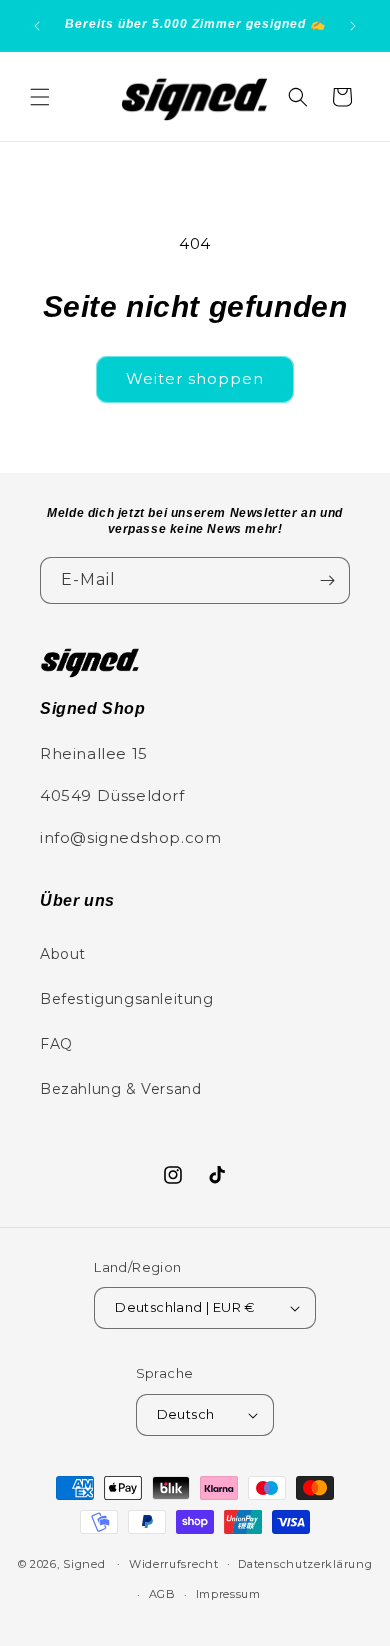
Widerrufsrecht (174, 1564)
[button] (40, 97)
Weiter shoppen (195, 378)
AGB (162, 1594)
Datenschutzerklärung (305, 1564)
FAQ (56, 1044)
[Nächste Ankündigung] (353, 26)
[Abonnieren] (327, 580)
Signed (84, 1563)
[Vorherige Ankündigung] (37, 26)
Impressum (228, 1594)
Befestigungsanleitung (127, 999)
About (63, 954)
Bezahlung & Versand (120, 1089)
